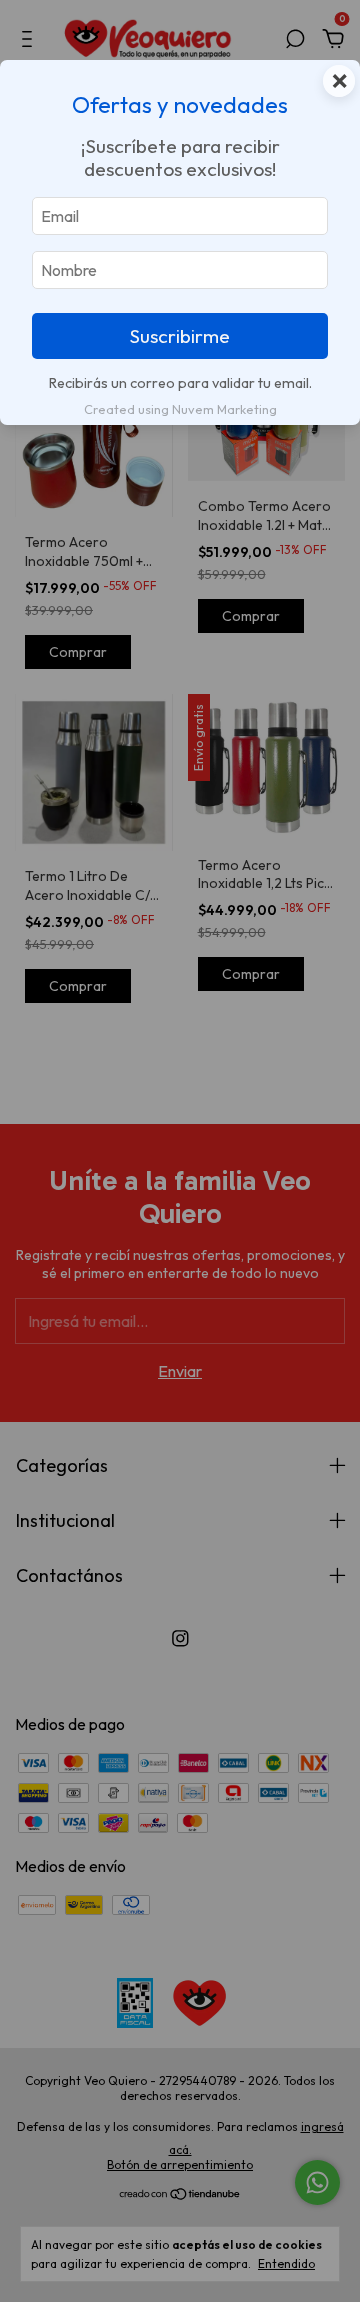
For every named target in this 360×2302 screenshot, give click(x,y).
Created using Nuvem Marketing (180, 409)
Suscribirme (180, 336)
